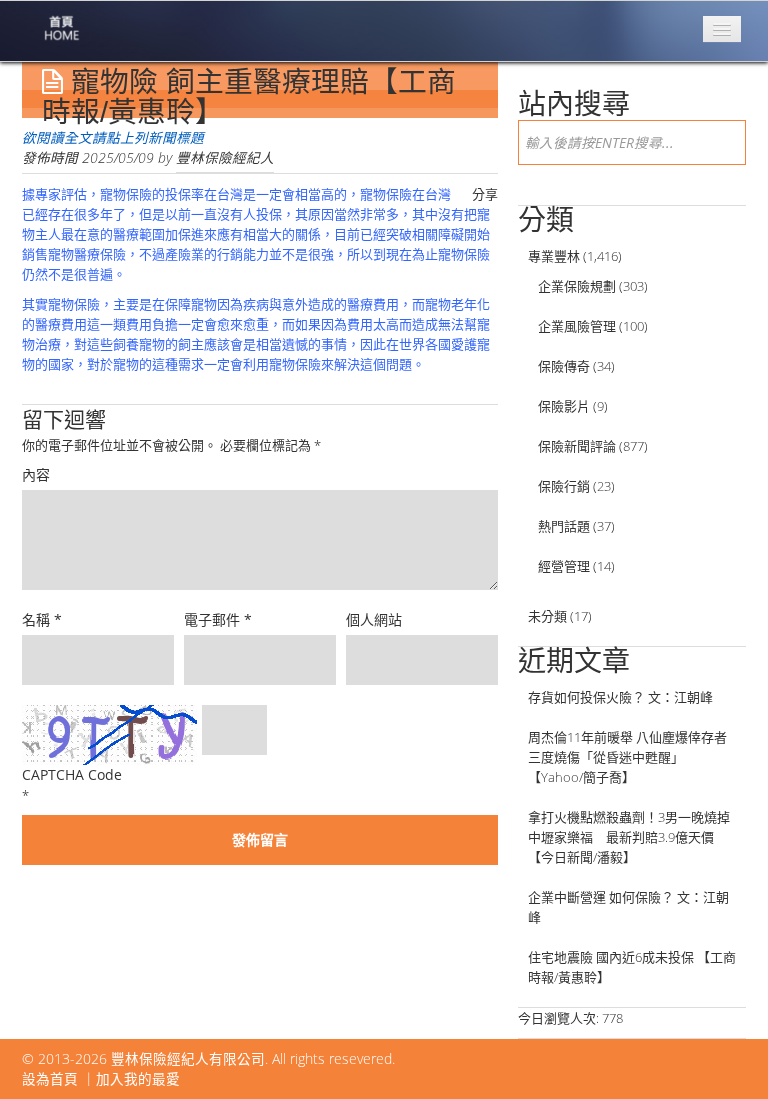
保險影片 (564, 406)
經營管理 (564, 566)
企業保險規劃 (577, 286)
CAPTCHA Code (72, 774)
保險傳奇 (564, 366)
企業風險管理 (577, 326)
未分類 (547, 616)
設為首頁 (50, 1078)
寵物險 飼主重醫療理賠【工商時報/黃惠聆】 (249, 97)
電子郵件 (218, 619)
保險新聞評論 (577, 446)
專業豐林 (554, 256)
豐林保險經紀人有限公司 (188, 1058)
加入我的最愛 (138, 1078)
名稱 (42, 619)
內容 (36, 474)
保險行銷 (564, 486)
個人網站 (374, 619)
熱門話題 (564, 526)
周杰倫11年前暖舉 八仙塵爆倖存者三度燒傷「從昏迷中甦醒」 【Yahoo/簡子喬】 (627, 757)
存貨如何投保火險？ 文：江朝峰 (620, 697)
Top (720, 1051)
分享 (485, 194)
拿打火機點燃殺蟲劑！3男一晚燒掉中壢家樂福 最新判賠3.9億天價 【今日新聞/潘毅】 (629, 837)
